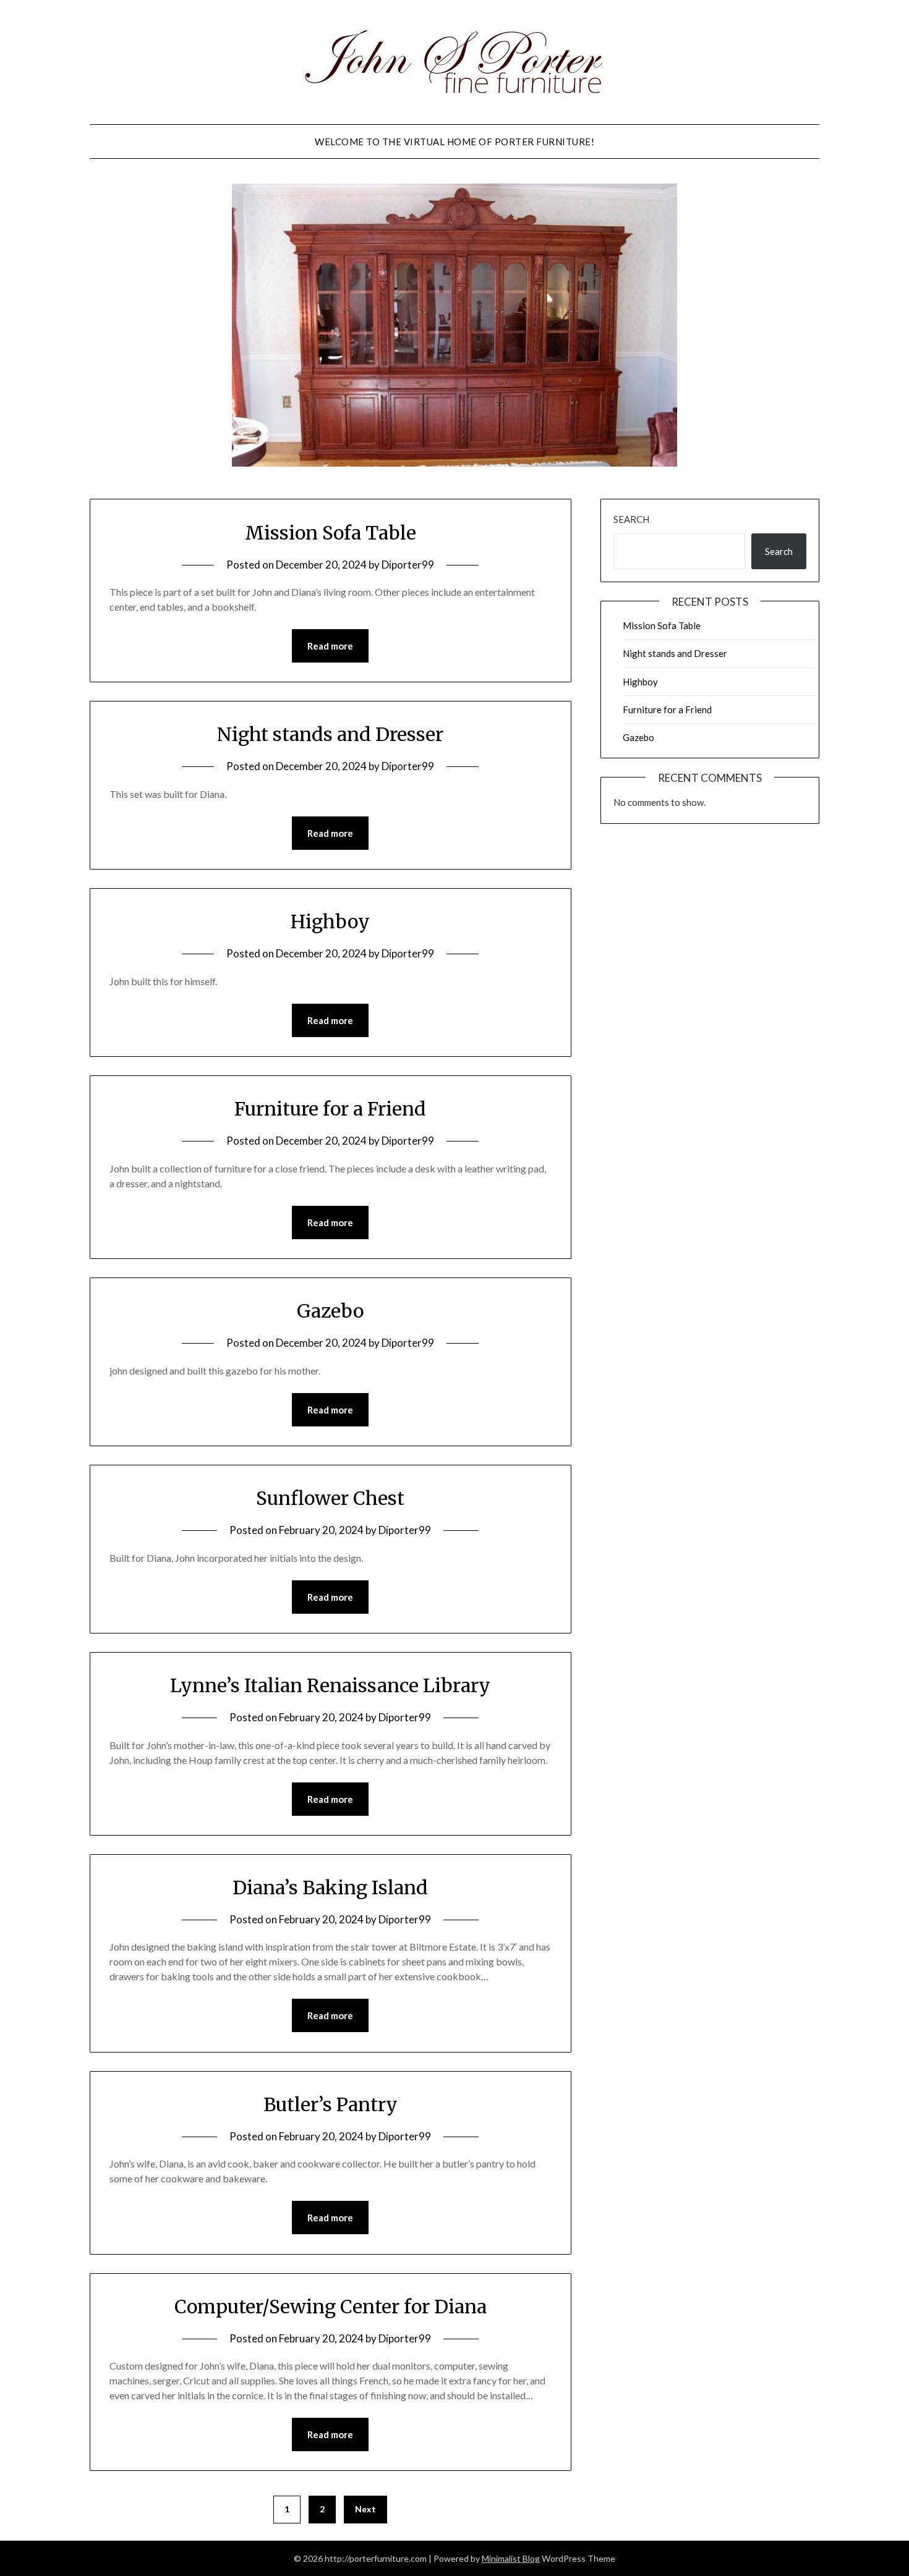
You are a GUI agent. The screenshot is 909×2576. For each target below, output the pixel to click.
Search (631, 519)
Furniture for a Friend (330, 1109)
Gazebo (330, 1311)
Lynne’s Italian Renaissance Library (330, 1685)
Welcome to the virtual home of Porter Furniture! (454, 142)
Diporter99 (408, 565)
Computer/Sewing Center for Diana (331, 2307)
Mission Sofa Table (331, 533)
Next (365, 2509)
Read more (330, 646)
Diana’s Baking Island (330, 1888)
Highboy (330, 922)
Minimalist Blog (511, 2558)
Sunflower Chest (330, 1498)
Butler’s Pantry (331, 2104)
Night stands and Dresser (330, 734)
